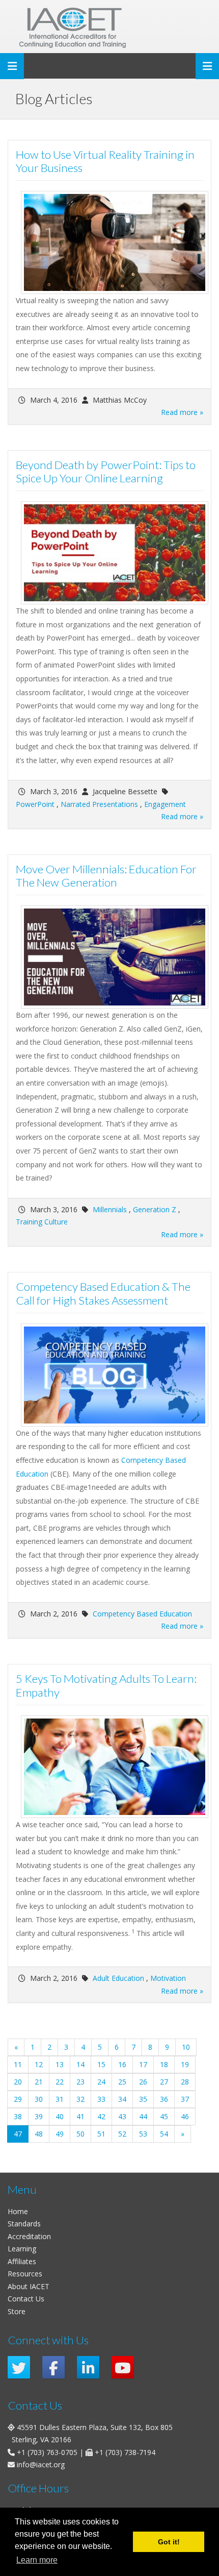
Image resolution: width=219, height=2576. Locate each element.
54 (164, 2134)
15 (101, 2064)
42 (101, 2116)
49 (60, 2134)
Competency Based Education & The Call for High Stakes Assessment (103, 1293)
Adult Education (118, 1978)
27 (164, 2082)
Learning (22, 2249)
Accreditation (29, 2236)
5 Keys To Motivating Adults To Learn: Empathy (106, 1685)
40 (60, 2116)
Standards (24, 2224)
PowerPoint (35, 804)
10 (186, 2047)
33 (101, 2099)
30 (39, 2099)
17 (143, 2064)
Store (17, 2311)
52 (122, 2134)
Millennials (110, 1209)
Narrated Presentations (99, 804)
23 (80, 2082)
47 (21, 2133)
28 (185, 2082)
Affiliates (22, 2261)
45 (164, 2116)
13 (60, 2064)
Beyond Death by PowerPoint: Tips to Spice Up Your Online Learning (106, 472)
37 (185, 2099)
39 (39, 2116)
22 (60, 2082)
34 (122, 2099)
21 (39, 2082)
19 (185, 2064)
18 (164, 2064)
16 (122, 2064)
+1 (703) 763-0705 (47, 2452)
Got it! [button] (169, 2542)
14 (80, 2064)
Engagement (165, 804)
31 (60, 2099)
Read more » (182, 412)
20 (18, 2082)
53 (143, 2134)
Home (18, 2211)
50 (80, 2134)
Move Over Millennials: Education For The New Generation (106, 876)
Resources (25, 2274)
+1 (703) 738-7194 (125, 2452)
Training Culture (42, 1222)
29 (18, 2099)
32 (80, 2099)
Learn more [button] (37, 2560)
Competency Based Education (142, 1614)
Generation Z (155, 1209)
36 (164, 2099)
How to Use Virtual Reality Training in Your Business (105, 161)
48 (39, 2134)
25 (122, 2082)
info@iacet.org (41, 2464)
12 (39, 2064)
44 (143, 2116)
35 (143, 2099)
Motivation (168, 1978)
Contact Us (26, 2299)
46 (185, 2116)
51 (101, 2134)
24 (101, 2082)
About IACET (29, 2286)
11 (18, 2064)
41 (80, 2116)
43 (122, 2116)
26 (143, 2082)
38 (18, 2116)
